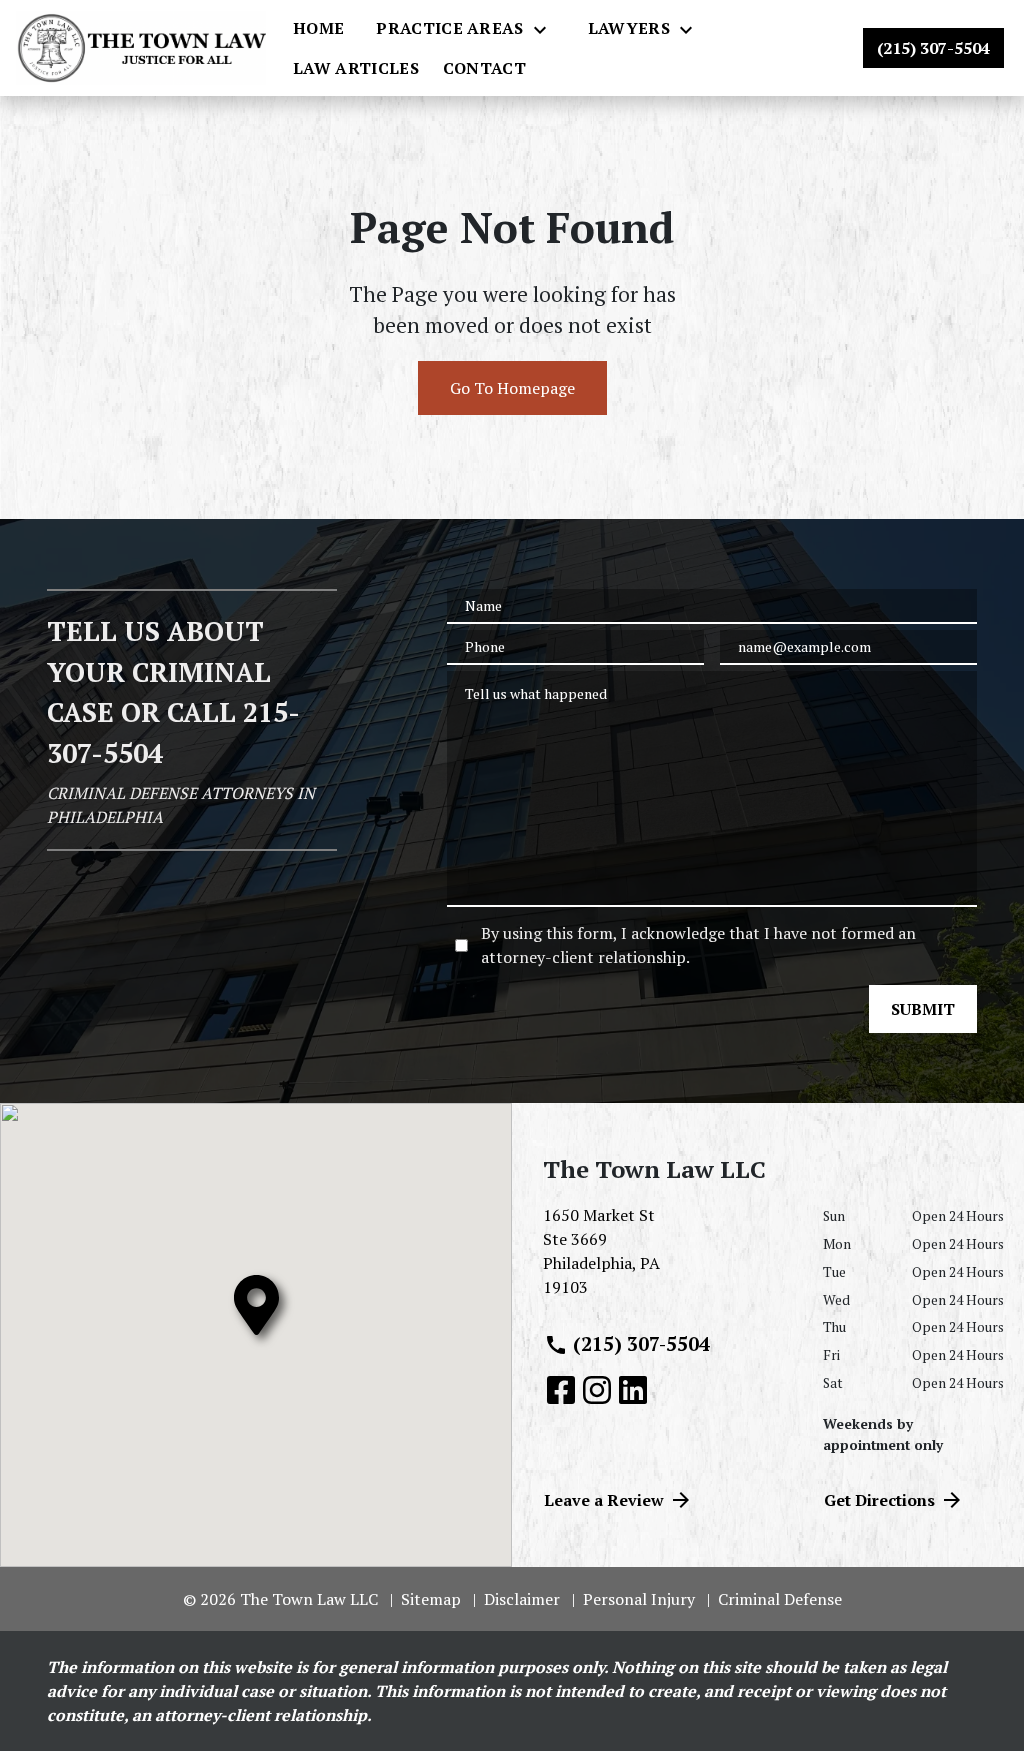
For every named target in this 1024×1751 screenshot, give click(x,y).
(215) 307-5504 (641, 1343)
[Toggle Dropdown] (546, 29)
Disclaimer (522, 1599)
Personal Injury (639, 1599)
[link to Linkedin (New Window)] (633, 1390)
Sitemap (431, 1599)
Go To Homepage (512, 388)
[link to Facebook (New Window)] (561, 1390)
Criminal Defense (780, 1599)
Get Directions (879, 1500)
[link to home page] (141, 47)
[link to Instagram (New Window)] (597, 1390)
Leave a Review (604, 1500)
